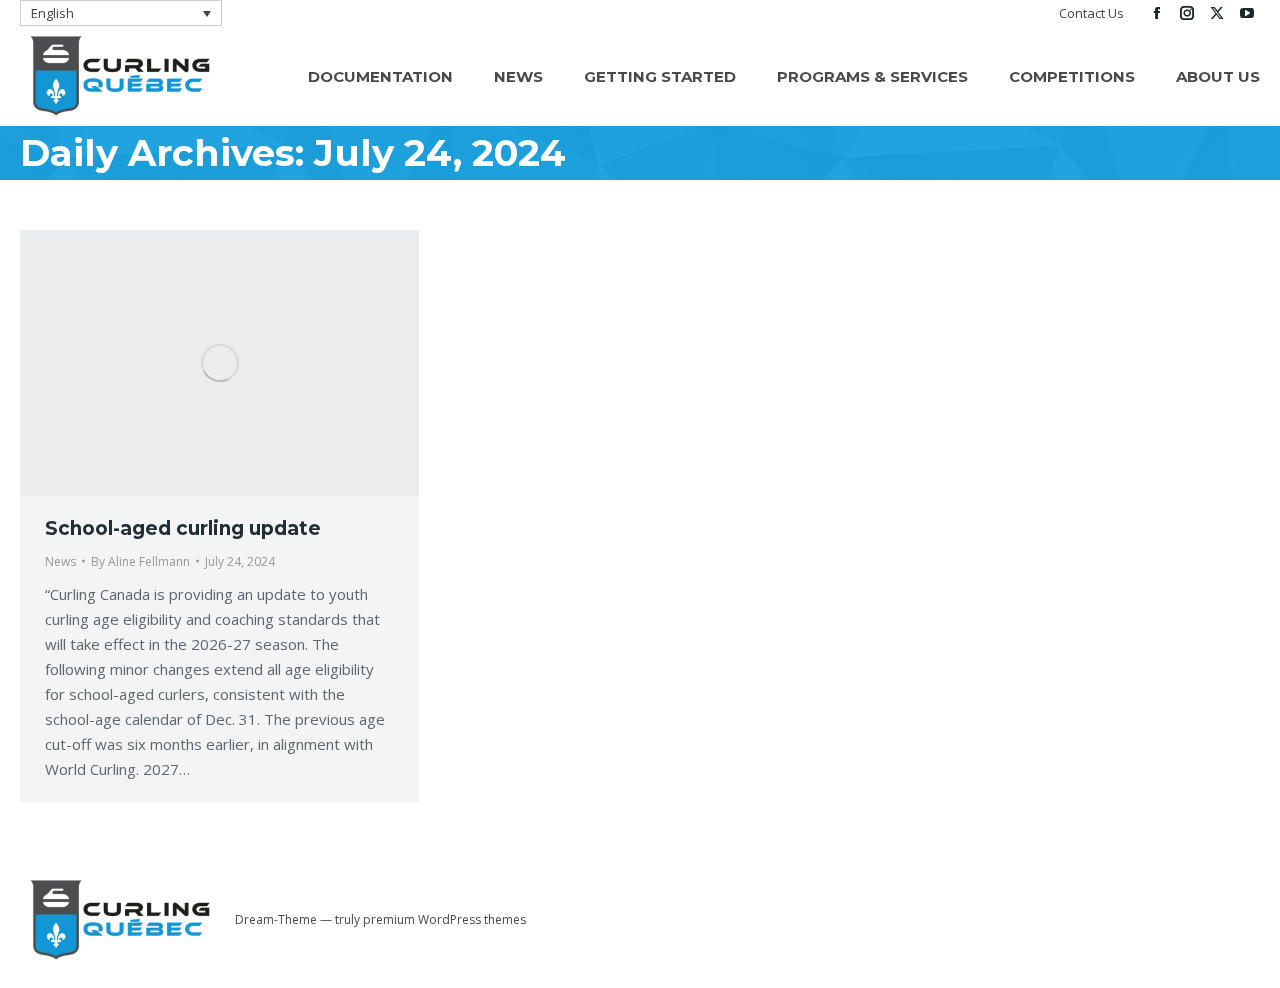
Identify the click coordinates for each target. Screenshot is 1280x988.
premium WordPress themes (444, 919)
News (60, 561)
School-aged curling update (183, 528)
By (140, 561)
